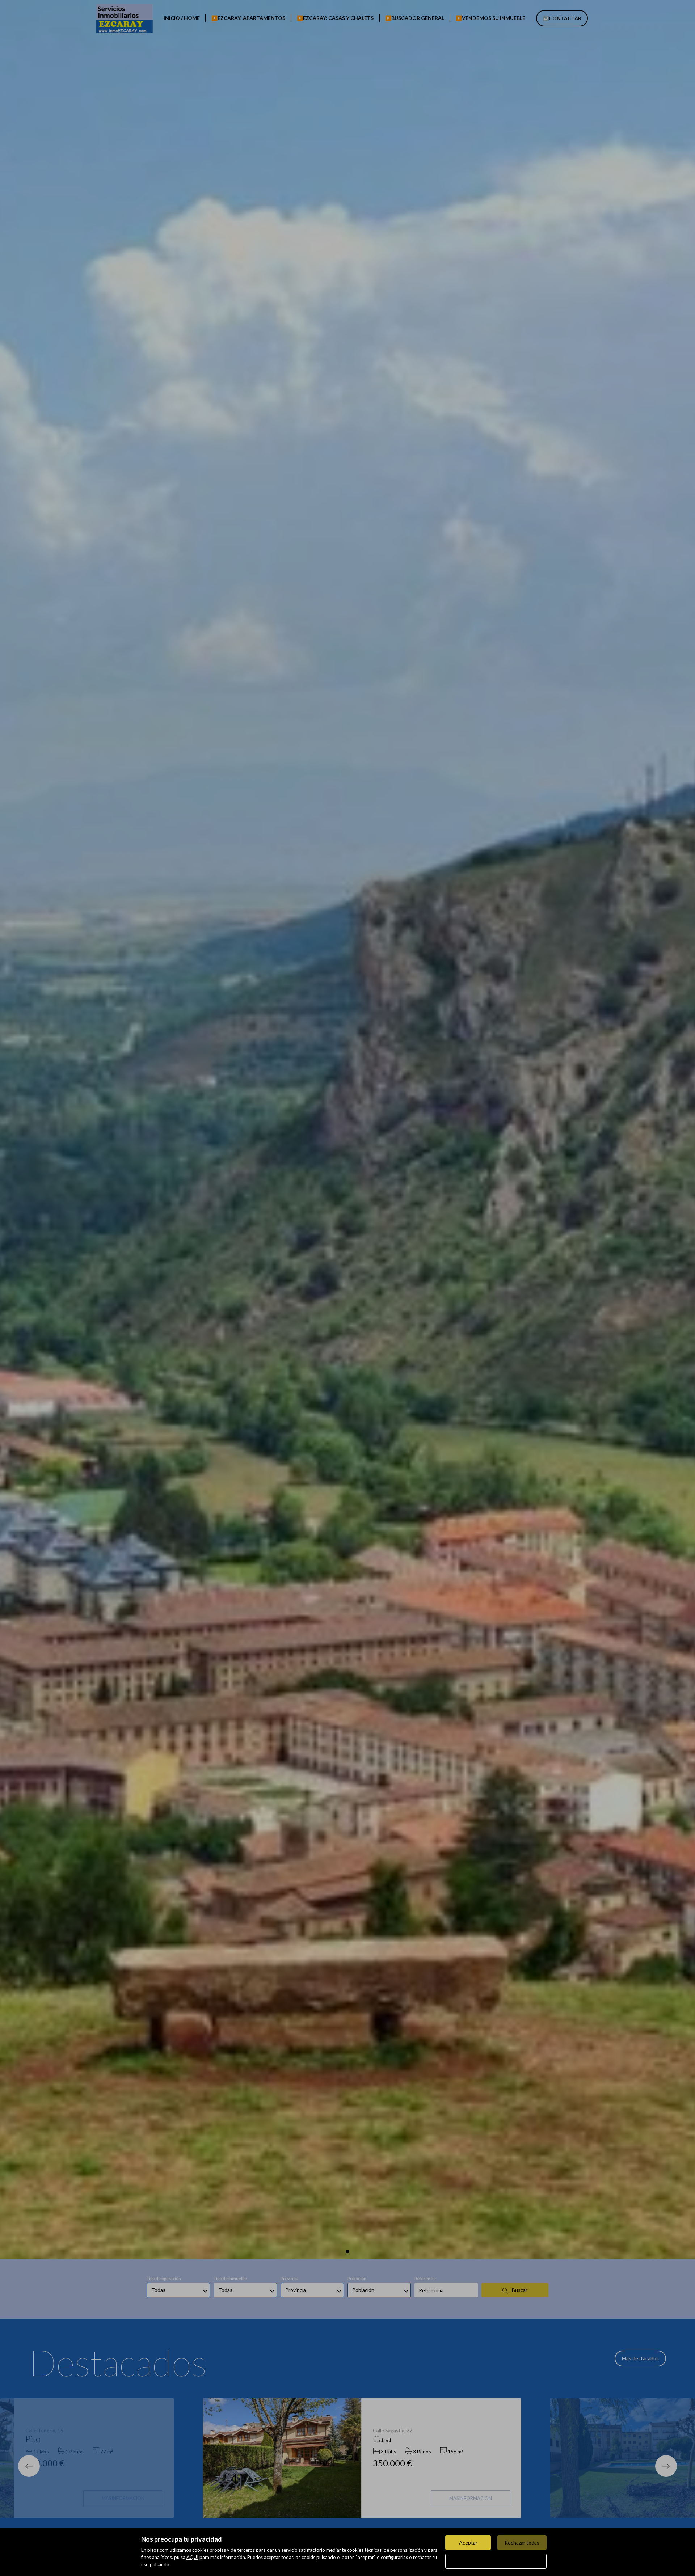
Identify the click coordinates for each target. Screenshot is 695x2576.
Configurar (496, 2561)
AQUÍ (192, 2557)
